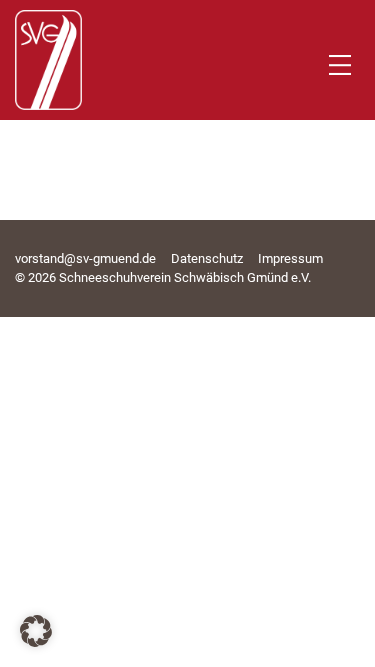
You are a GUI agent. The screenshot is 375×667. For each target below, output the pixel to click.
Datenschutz (207, 258)
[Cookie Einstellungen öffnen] (36, 641)
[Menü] (340, 65)
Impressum (290, 258)
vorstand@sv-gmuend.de (85, 258)
